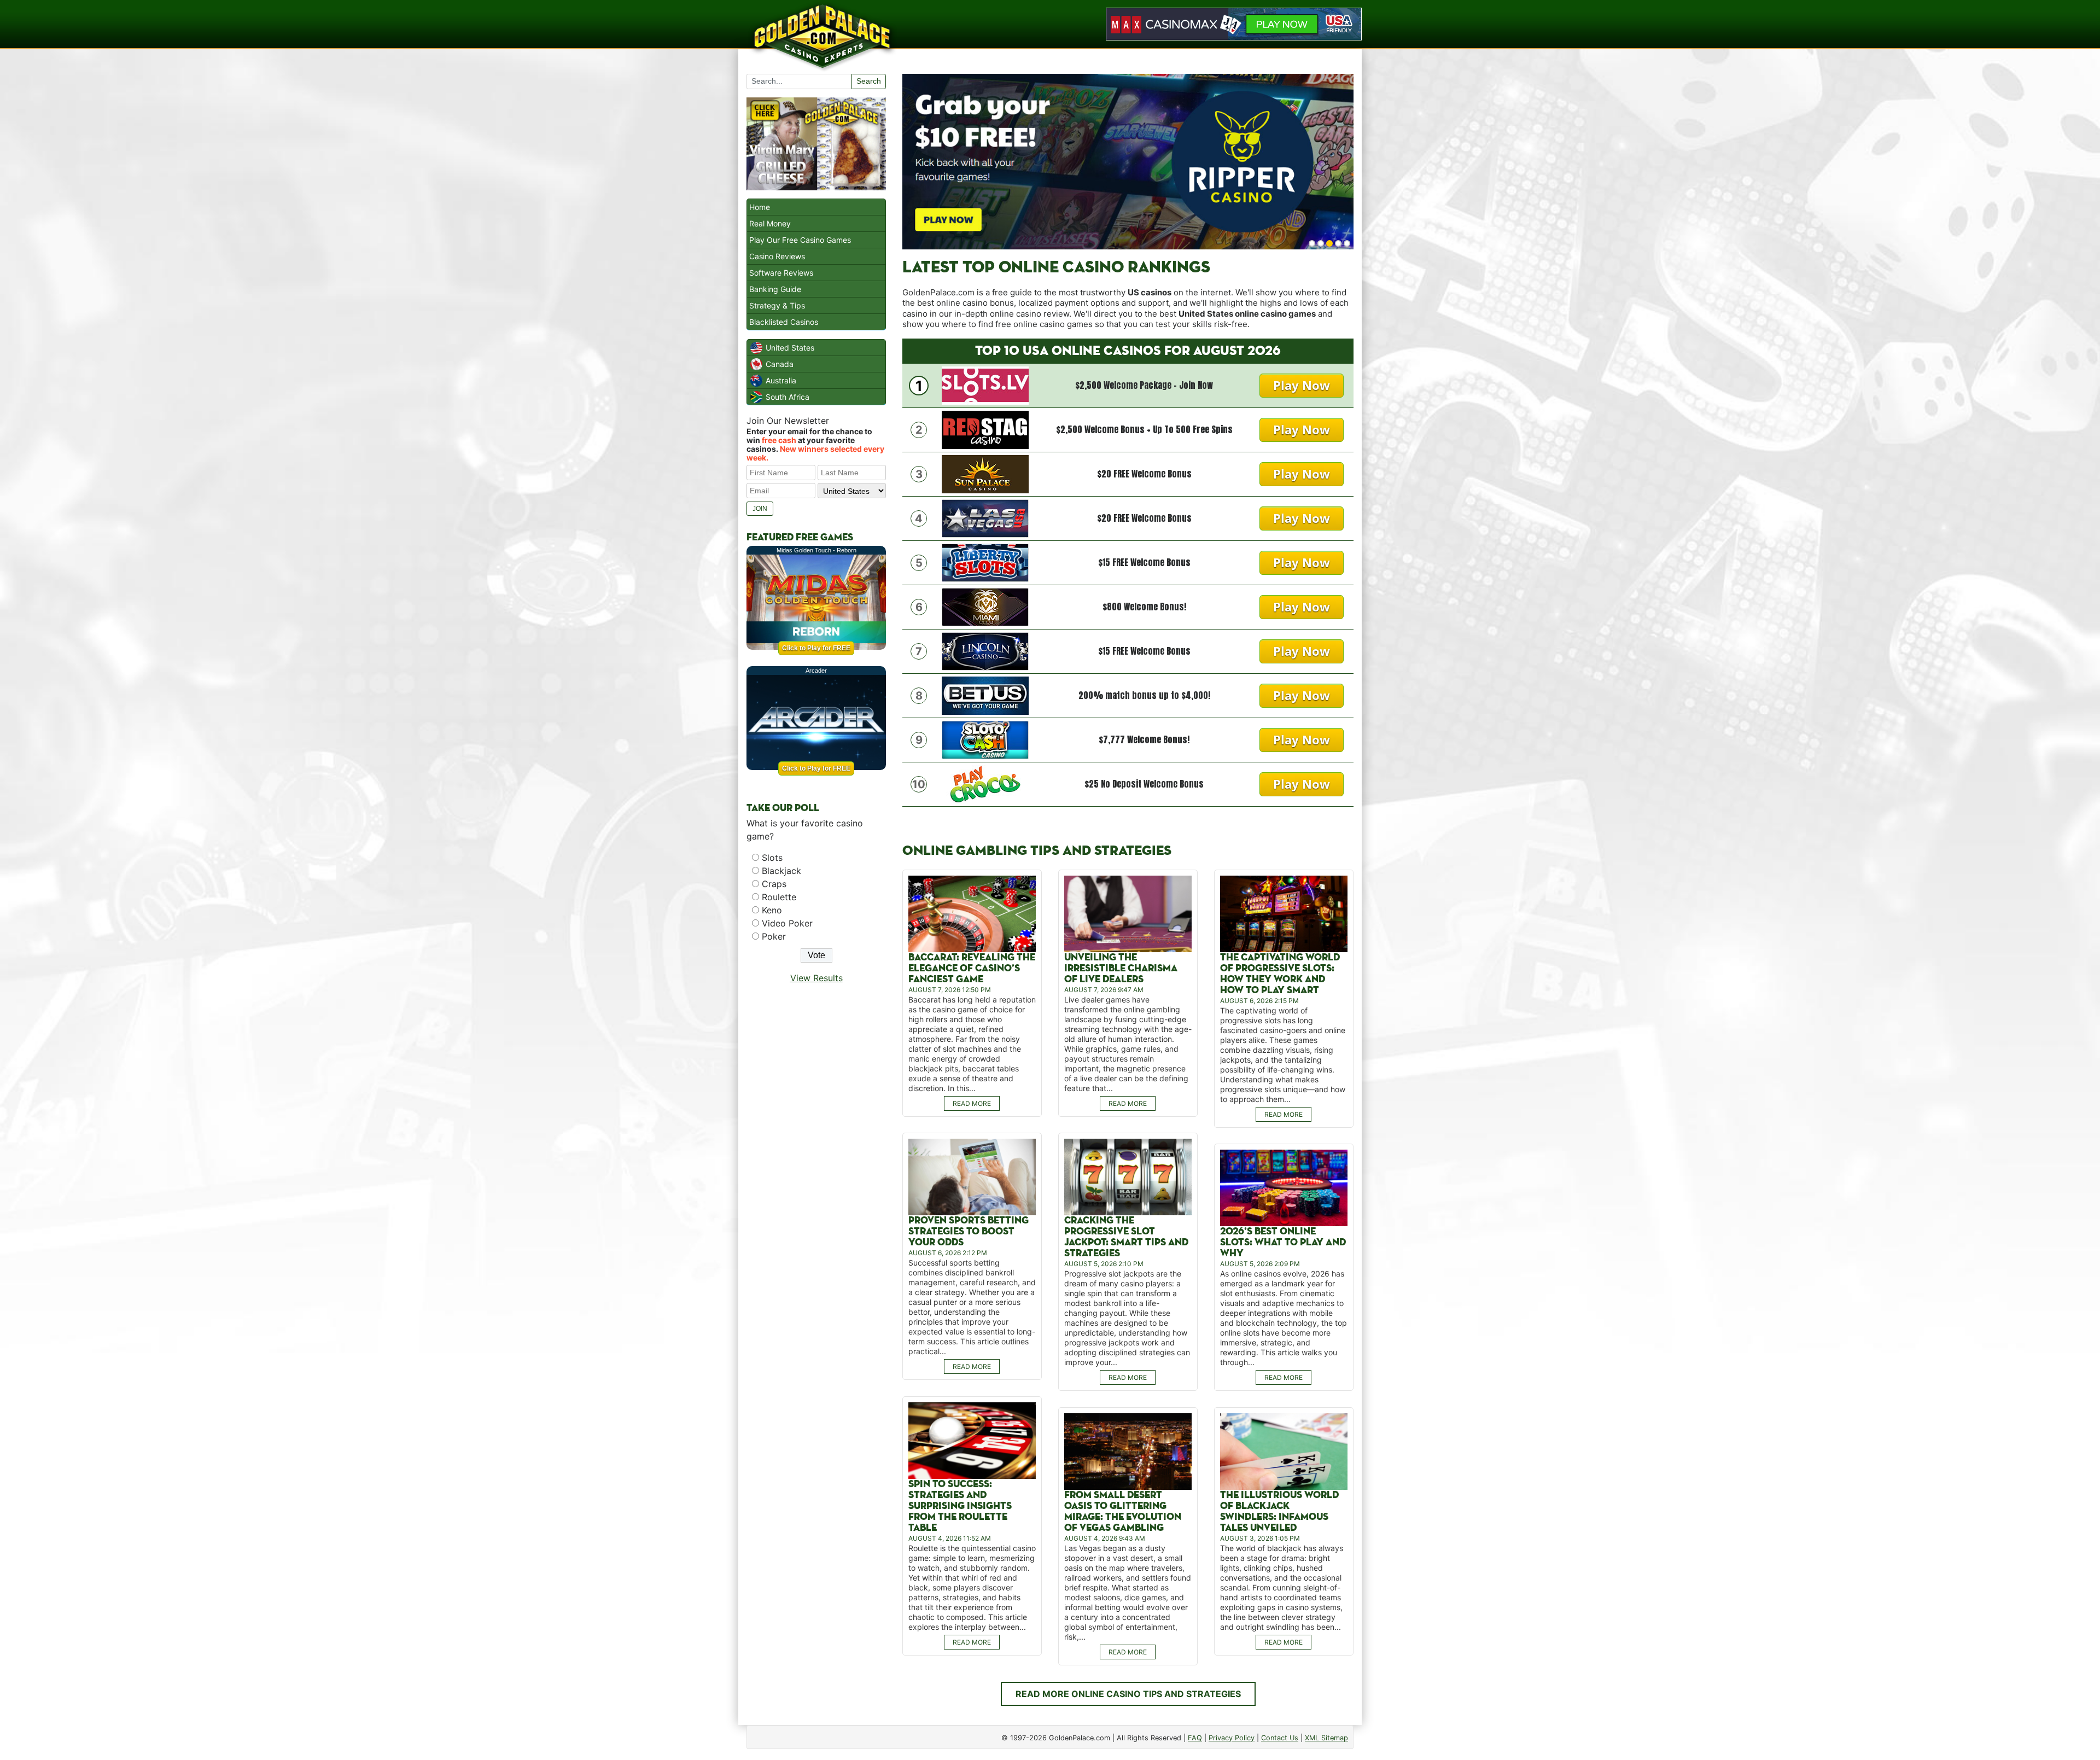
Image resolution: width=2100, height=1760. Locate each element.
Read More (972, 1103)
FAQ (1195, 1738)
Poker (774, 936)
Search (869, 81)
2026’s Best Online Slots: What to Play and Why (1283, 1242)
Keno (772, 910)
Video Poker (787, 923)
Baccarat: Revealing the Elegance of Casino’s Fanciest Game (972, 968)
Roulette (779, 897)
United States (790, 348)
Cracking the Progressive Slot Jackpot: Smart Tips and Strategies (1126, 1237)
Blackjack (781, 871)
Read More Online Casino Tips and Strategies (1128, 1694)
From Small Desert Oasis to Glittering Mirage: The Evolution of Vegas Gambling (1123, 1511)
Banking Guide (775, 289)
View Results (816, 978)
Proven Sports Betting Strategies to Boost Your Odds (969, 1231)
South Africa (787, 397)
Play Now (1302, 385)
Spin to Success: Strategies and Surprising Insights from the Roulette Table (960, 1506)
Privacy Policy (1232, 1738)
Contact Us (1280, 1738)
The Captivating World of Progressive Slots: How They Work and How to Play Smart (1280, 974)
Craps (774, 884)
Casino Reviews (777, 256)
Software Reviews (781, 273)
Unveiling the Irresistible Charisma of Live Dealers (1121, 968)
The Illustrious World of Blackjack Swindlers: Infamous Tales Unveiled (1279, 1511)
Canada (780, 364)
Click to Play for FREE (816, 648)
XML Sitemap (1326, 1738)
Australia (781, 380)
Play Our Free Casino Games (800, 240)
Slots (772, 858)
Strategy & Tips (777, 305)
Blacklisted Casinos (784, 322)
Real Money (770, 223)
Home (760, 207)
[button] (1312, 243)
